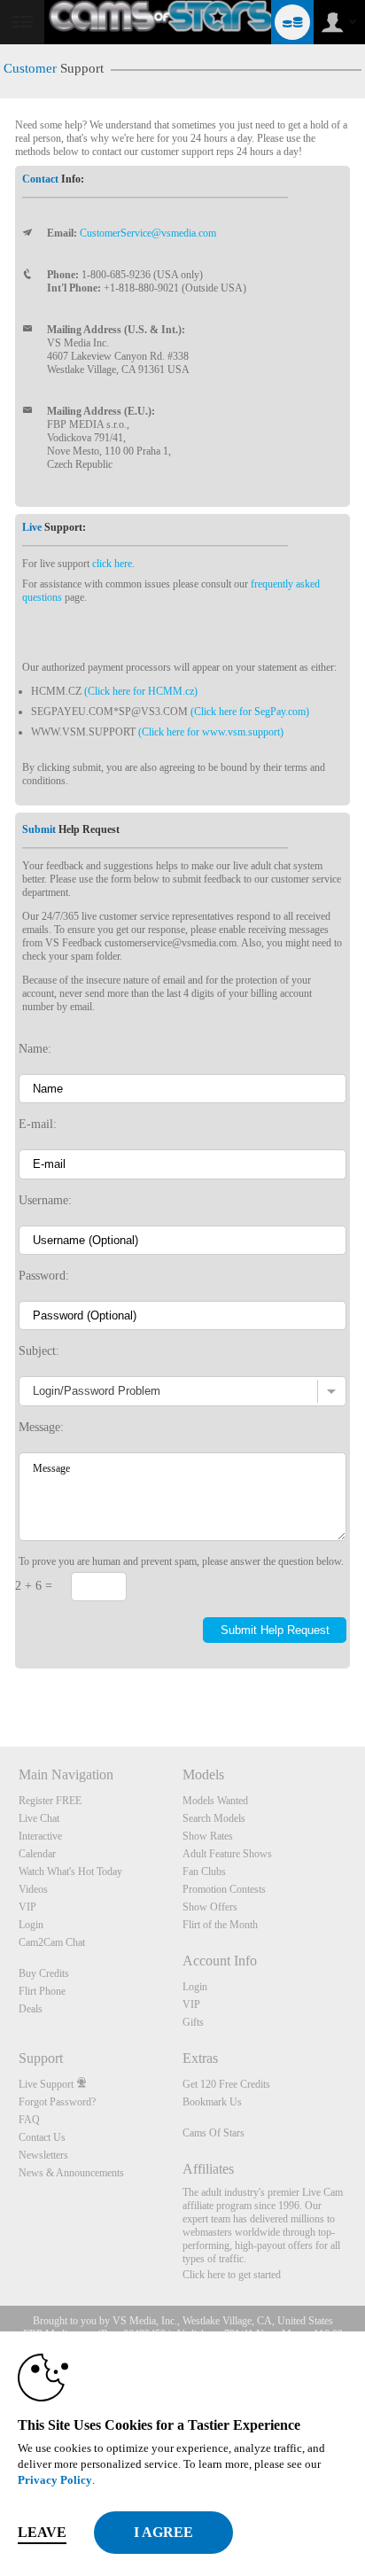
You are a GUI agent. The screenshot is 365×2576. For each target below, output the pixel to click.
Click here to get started (232, 2275)
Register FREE (50, 1801)
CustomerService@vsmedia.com (148, 233)
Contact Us (42, 2137)
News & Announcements (71, 2173)
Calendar (37, 1854)
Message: (41, 1427)
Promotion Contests (224, 1889)
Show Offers (210, 1907)
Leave (42, 2532)
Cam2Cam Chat (52, 1942)
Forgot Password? (57, 2102)
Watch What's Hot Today (70, 1872)
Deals (31, 2009)
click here (112, 564)
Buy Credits (44, 1973)
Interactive (40, 1836)
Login (31, 1925)
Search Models (214, 1818)
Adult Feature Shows (227, 1854)
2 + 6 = (34, 1585)
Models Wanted (215, 1801)
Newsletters (43, 2155)
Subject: (39, 1350)
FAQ (29, 2120)
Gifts (193, 2022)
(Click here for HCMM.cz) (141, 691)
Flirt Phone (42, 1991)
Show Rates (208, 1836)
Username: (45, 1200)
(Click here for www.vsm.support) (211, 732)
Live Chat (39, 1818)
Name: (35, 1048)
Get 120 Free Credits (226, 2084)
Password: (44, 1275)
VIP (27, 1907)
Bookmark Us (212, 2102)
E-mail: (38, 1124)
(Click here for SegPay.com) (250, 712)
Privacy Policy (55, 2480)
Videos (33, 1889)
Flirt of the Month (220, 1925)
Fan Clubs (204, 1872)
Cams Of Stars (214, 2133)
